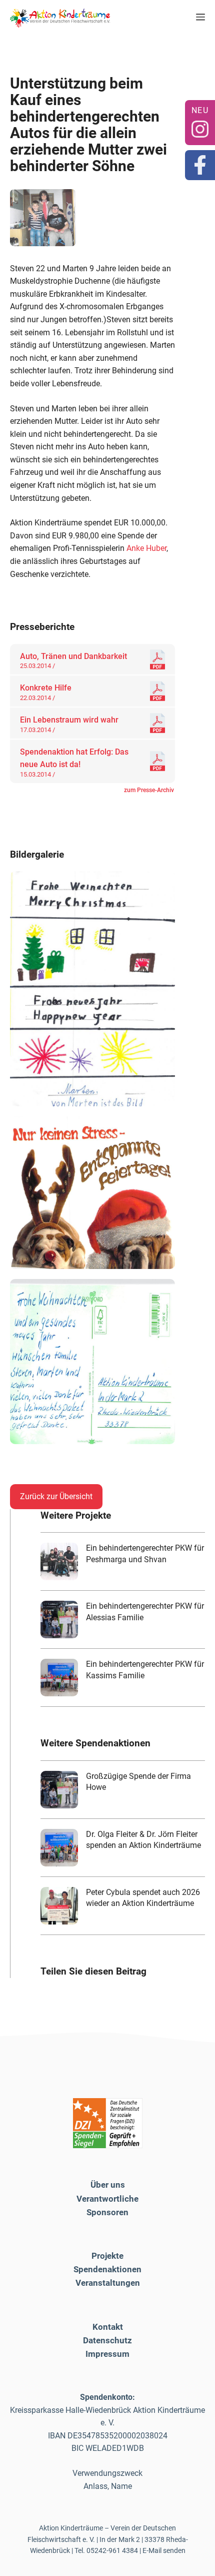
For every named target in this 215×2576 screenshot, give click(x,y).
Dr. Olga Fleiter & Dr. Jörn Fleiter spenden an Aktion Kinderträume (143, 1840)
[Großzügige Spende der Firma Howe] (59, 1790)
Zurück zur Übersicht (56, 1496)
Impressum (107, 2354)
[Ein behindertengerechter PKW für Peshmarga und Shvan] (59, 1561)
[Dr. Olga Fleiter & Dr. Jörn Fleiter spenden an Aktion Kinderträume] (59, 1848)
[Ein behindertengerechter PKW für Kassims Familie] (59, 1678)
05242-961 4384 (112, 2550)
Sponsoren (107, 2212)
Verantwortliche (107, 2199)
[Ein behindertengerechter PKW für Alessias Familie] (59, 1620)
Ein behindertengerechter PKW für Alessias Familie (145, 1612)
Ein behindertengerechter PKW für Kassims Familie (145, 1670)
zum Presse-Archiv (149, 790)
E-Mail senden (164, 2550)
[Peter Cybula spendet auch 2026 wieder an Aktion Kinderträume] (59, 1906)
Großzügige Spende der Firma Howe (138, 1782)
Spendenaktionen (107, 2269)
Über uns (108, 2185)
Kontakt (108, 2327)
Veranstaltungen (108, 2283)
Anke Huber (146, 548)
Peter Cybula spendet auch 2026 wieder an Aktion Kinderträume (143, 1898)
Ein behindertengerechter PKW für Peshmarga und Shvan (145, 1553)
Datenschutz (107, 2340)
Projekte (107, 2256)
